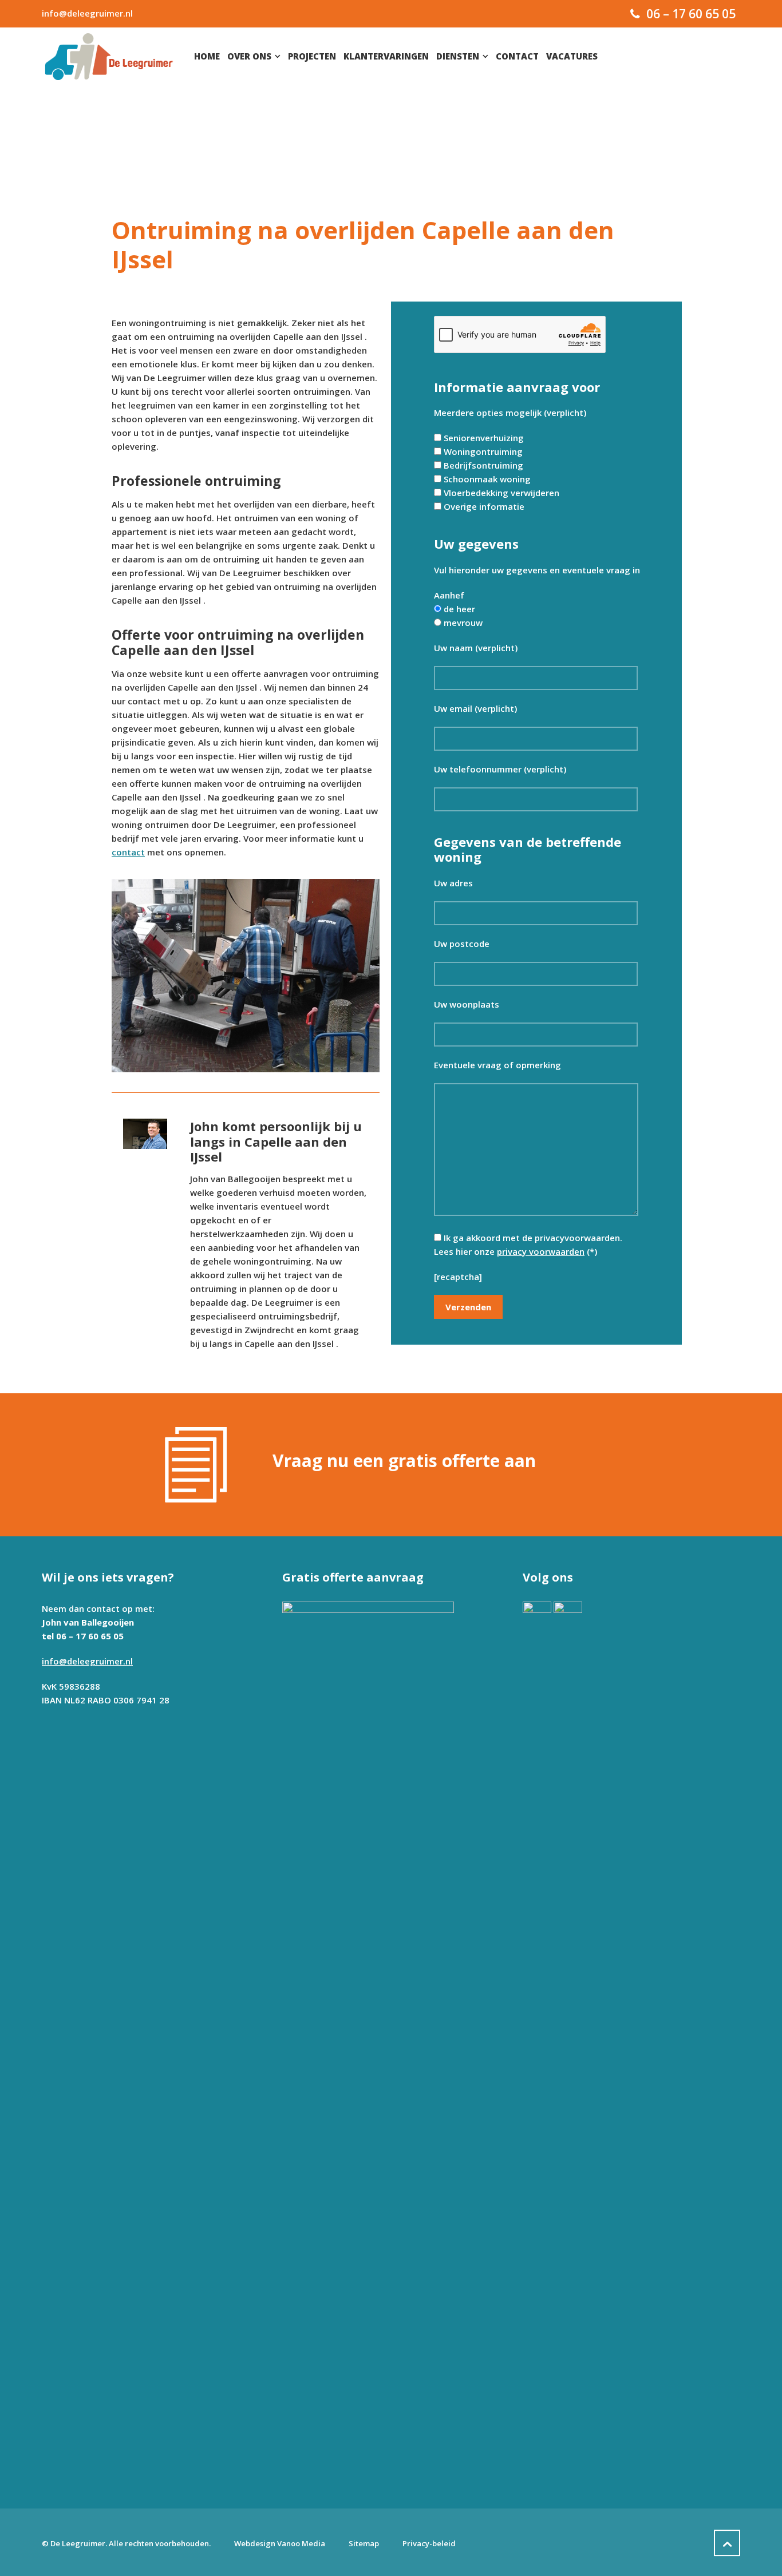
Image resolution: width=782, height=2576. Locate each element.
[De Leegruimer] (109, 56)
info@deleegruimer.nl (87, 13)
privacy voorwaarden (541, 1251)
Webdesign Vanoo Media (280, 2543)
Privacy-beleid (429, 2543)
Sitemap (364, 2543)
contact (128, 852)
